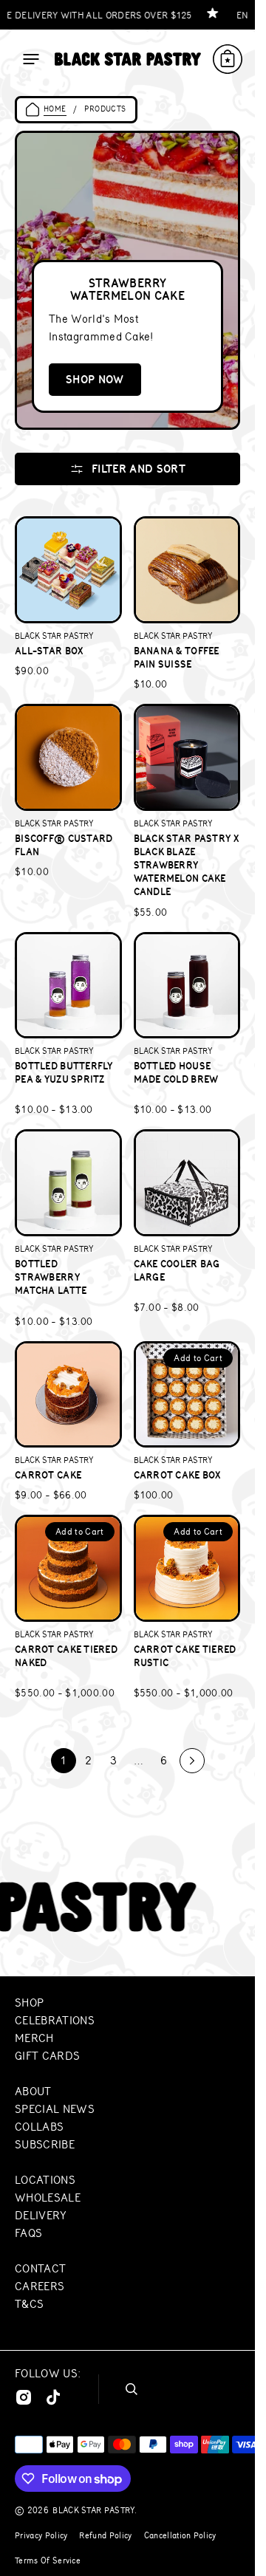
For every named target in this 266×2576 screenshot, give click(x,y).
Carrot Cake (48, 1475)
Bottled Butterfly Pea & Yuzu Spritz (64, 1072)
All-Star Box (49, 651)
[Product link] (68, 604)
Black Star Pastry (93, 2510)
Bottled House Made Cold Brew (176, 1072)
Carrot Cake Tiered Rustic (185, 1656)
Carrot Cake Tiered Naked (66, 1656)
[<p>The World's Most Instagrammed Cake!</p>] (127, 280)
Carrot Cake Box (177, 1475)
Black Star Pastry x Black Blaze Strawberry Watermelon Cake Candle (186, 865)
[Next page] (192, 1761)
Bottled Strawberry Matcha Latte (51, 1277)
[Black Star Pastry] (128, 59)
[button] (31, 59)
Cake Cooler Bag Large (177, 1270)
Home (55, 109)
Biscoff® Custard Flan (64, 845)
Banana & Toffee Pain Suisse (177, 657)
